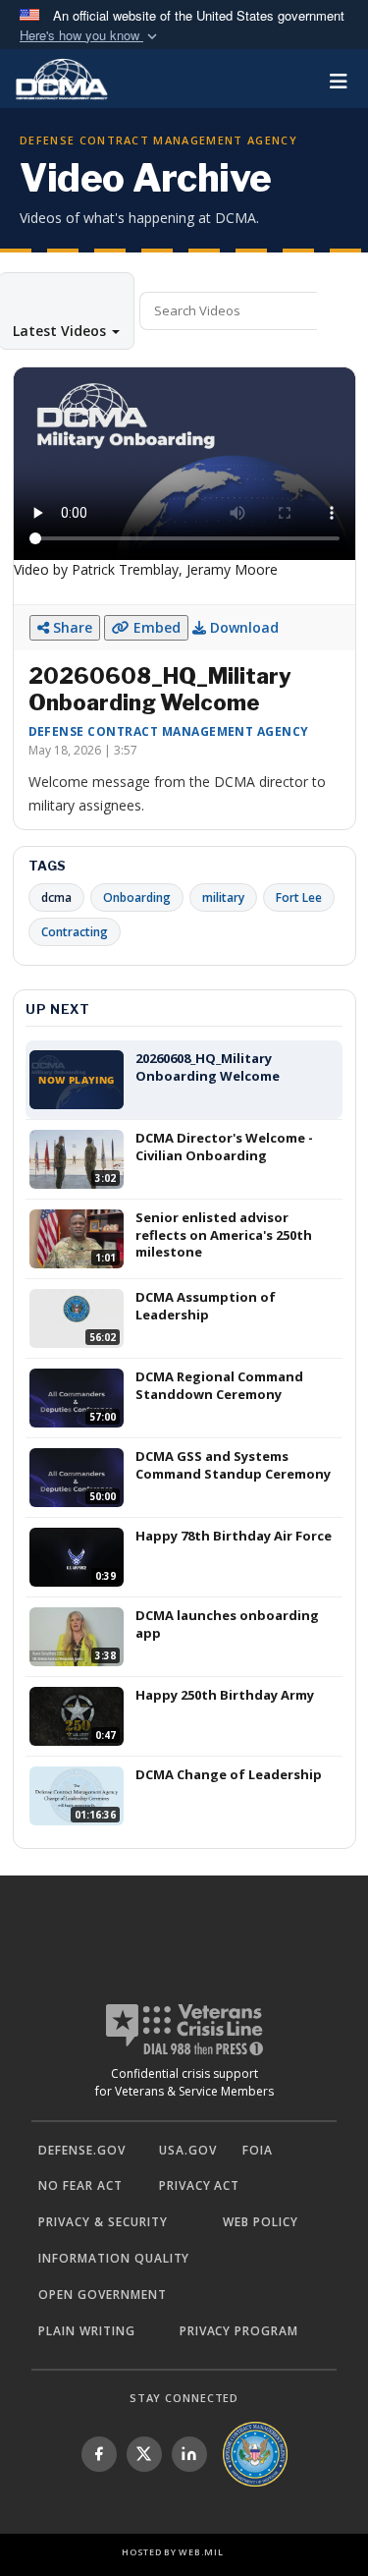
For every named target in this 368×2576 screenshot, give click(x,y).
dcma (56, 897)
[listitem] (99, 2454)
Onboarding (137, 897)
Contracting (75, 932)
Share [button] (71, 627)
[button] (90, 36)
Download (242, 627)
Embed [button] (155, 627)
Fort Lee (299, 897)
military (223, 897)
